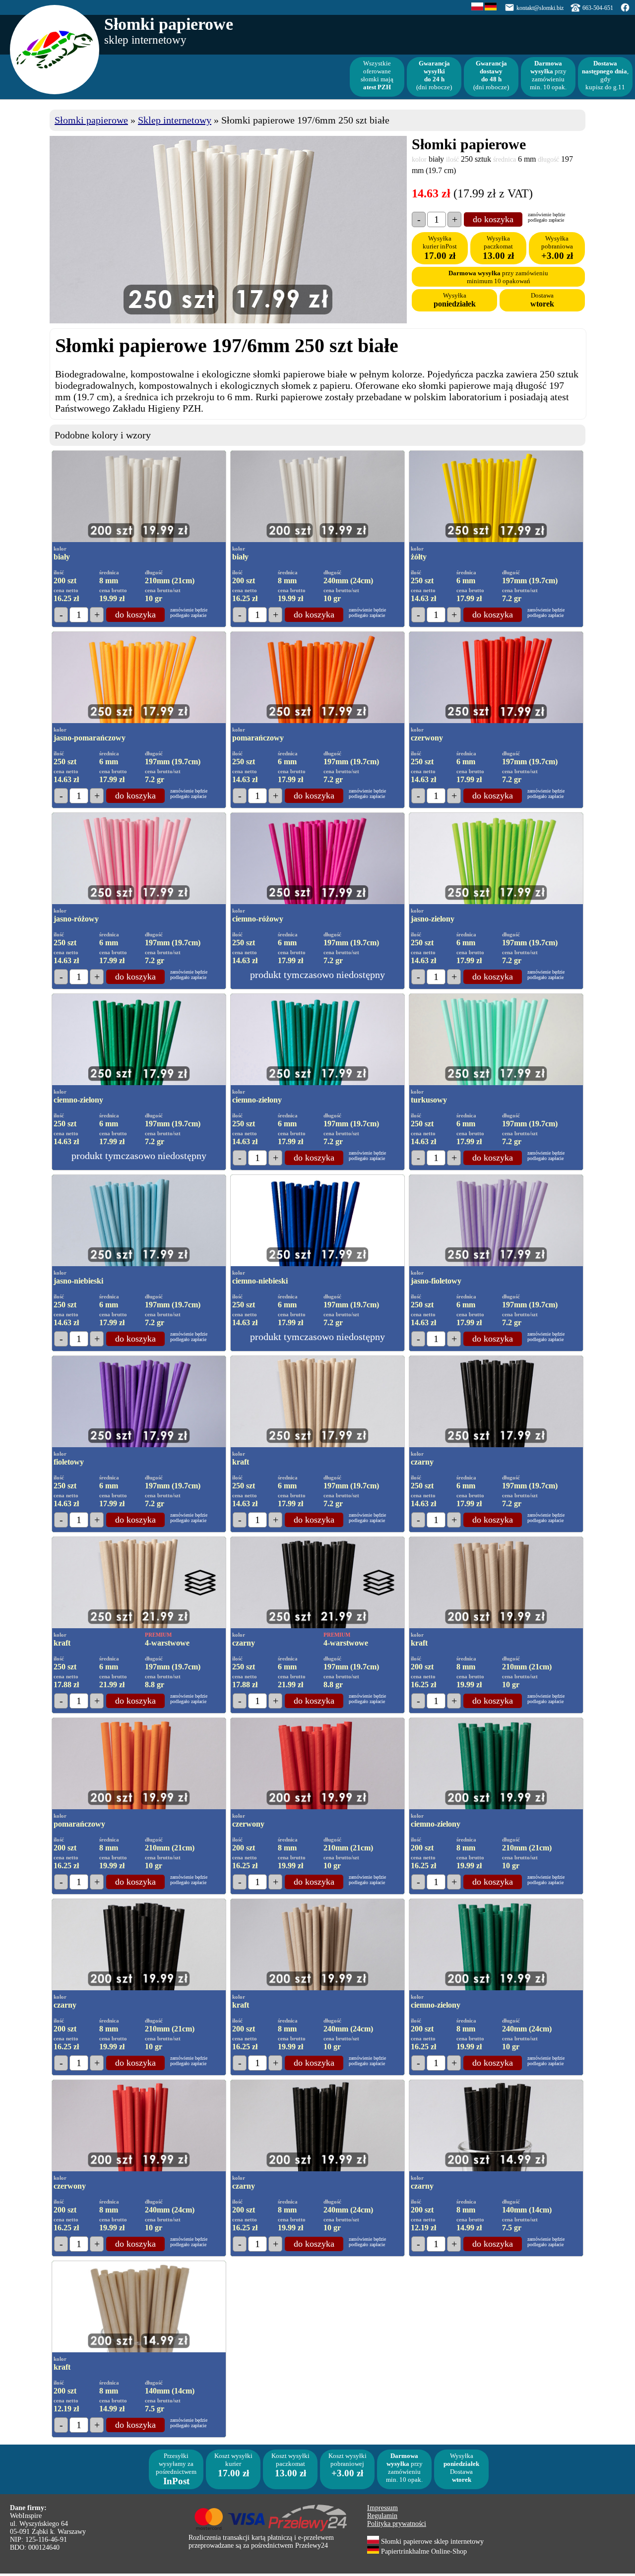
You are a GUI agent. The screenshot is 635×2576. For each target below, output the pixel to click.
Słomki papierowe (91, 120)
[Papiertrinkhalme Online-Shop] (491, 8)
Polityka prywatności (397, 2524)
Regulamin (382, 2516)
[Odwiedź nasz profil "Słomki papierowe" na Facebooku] (625, 10)
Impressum (382, 2508)
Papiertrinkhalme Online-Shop (423, 2551)
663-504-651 (598, 8)
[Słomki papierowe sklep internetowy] (477, 8)
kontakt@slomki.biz (540, 8)
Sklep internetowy (175, 120)
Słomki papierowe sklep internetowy (431, 2542)
